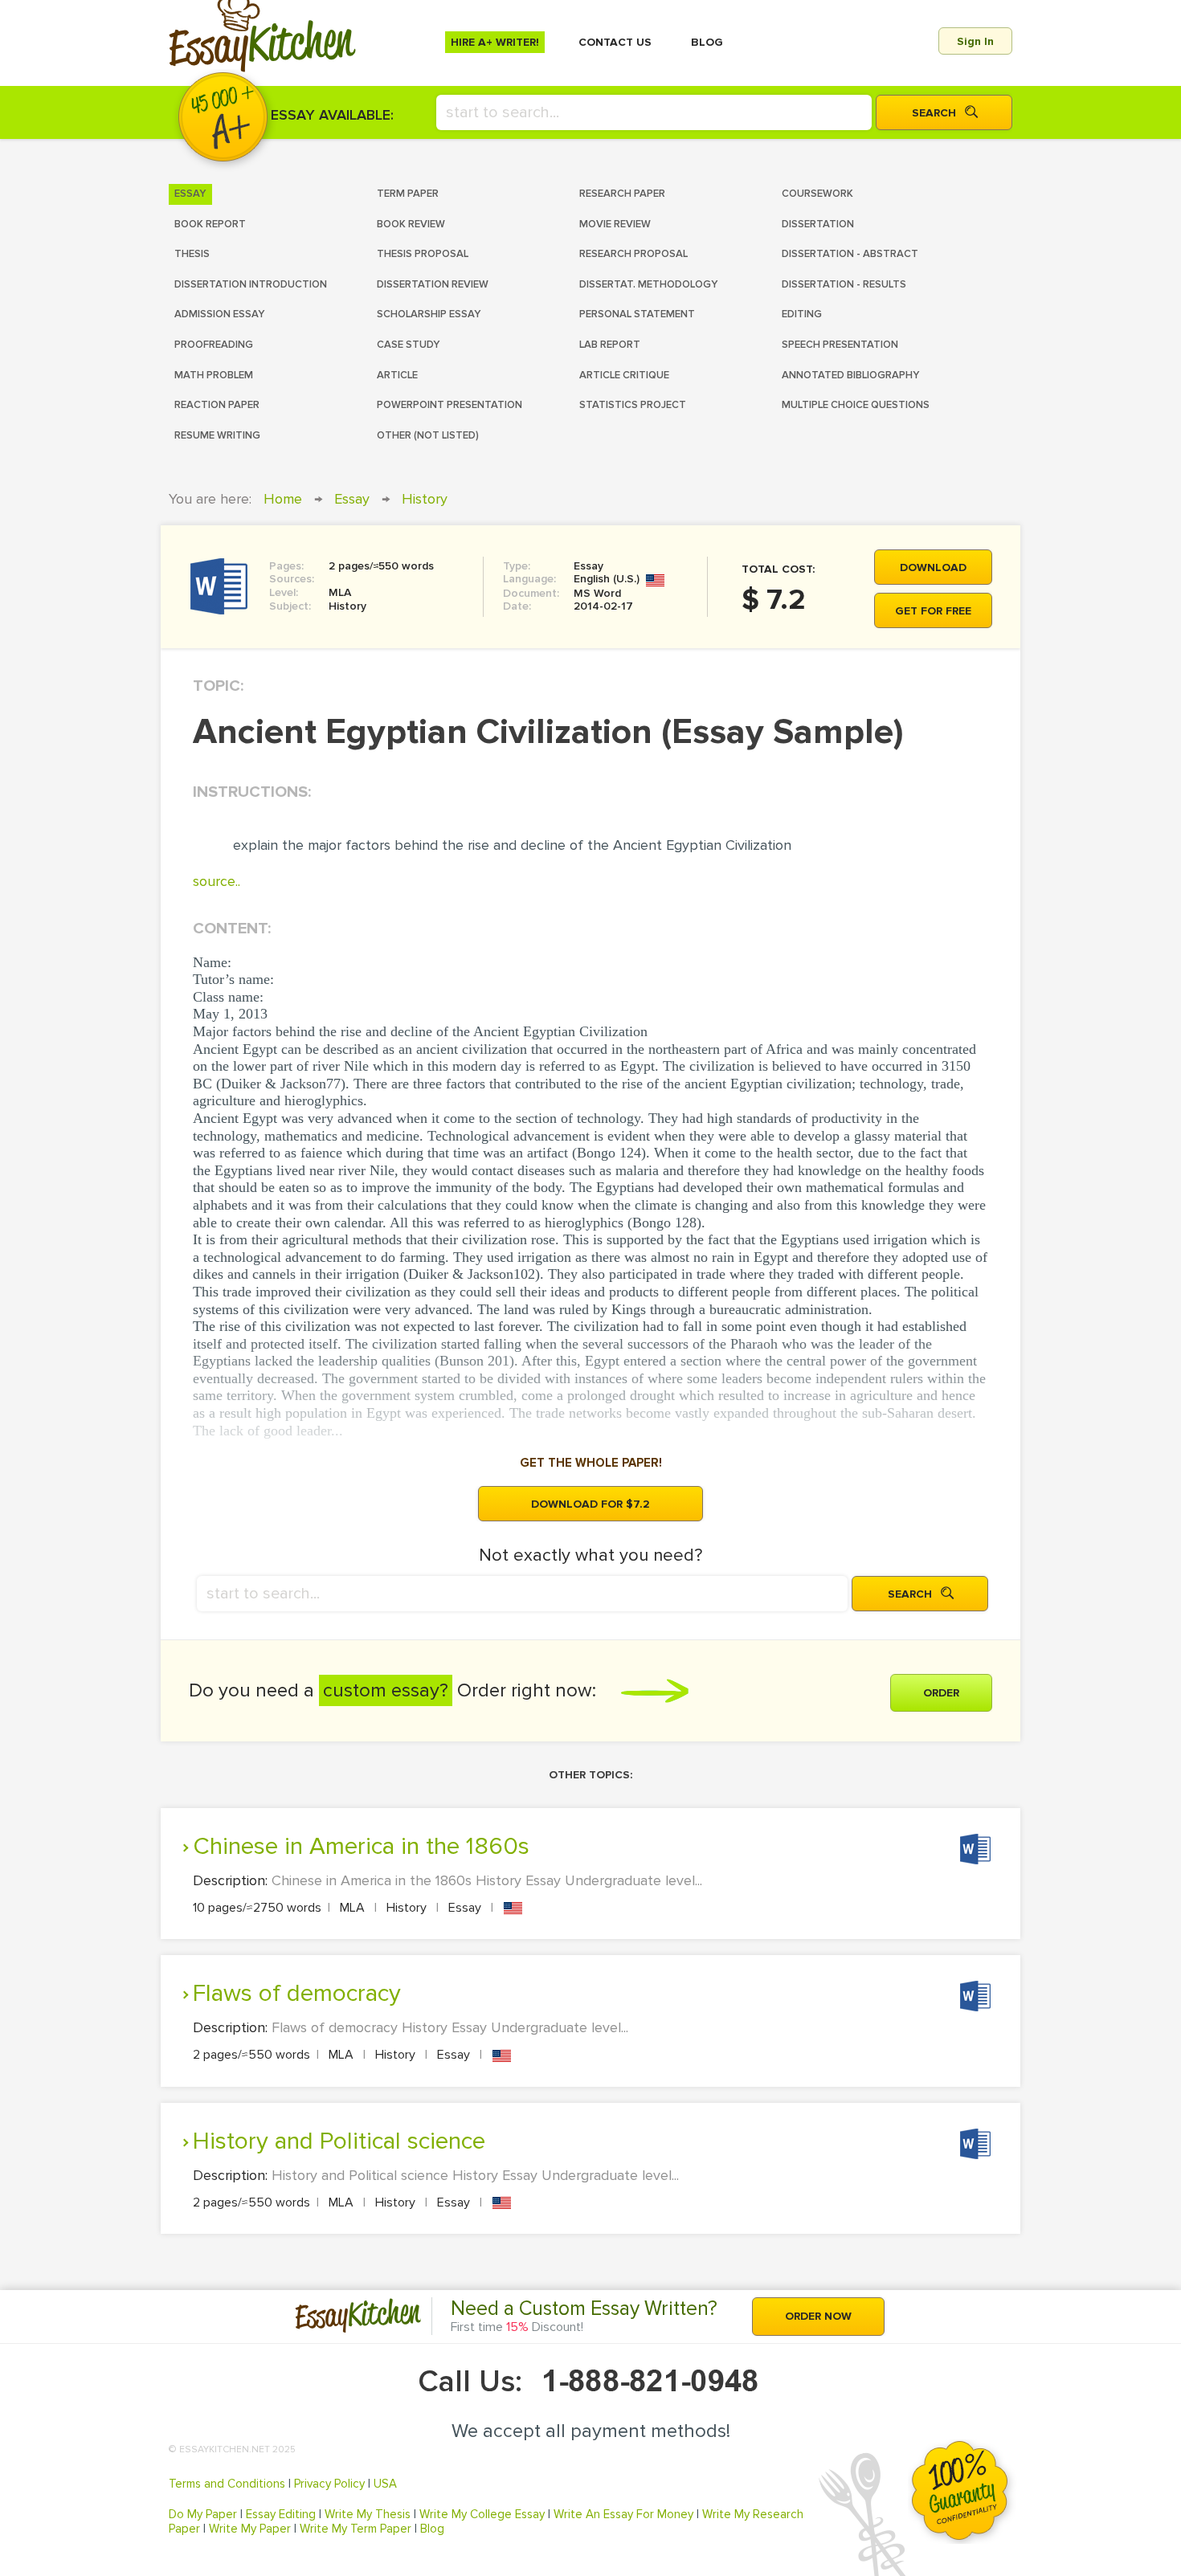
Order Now (818, 2316)
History (425, 499)
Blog (432, 2529)
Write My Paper (250, 2529)
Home (283, 499)
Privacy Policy (329, 2484)
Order (941, 1693)
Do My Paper (203, 2514)
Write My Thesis (368, 2514)
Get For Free (933, 611)
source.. (217, 881)
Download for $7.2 (590, 1504)
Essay (352, 499)
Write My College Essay (482, 2514)
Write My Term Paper (356, 2529)
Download (933, 567)
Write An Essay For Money (623, 2514)
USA (385, 2484)
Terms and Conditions (227, 2484)
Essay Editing (281, 2514)
